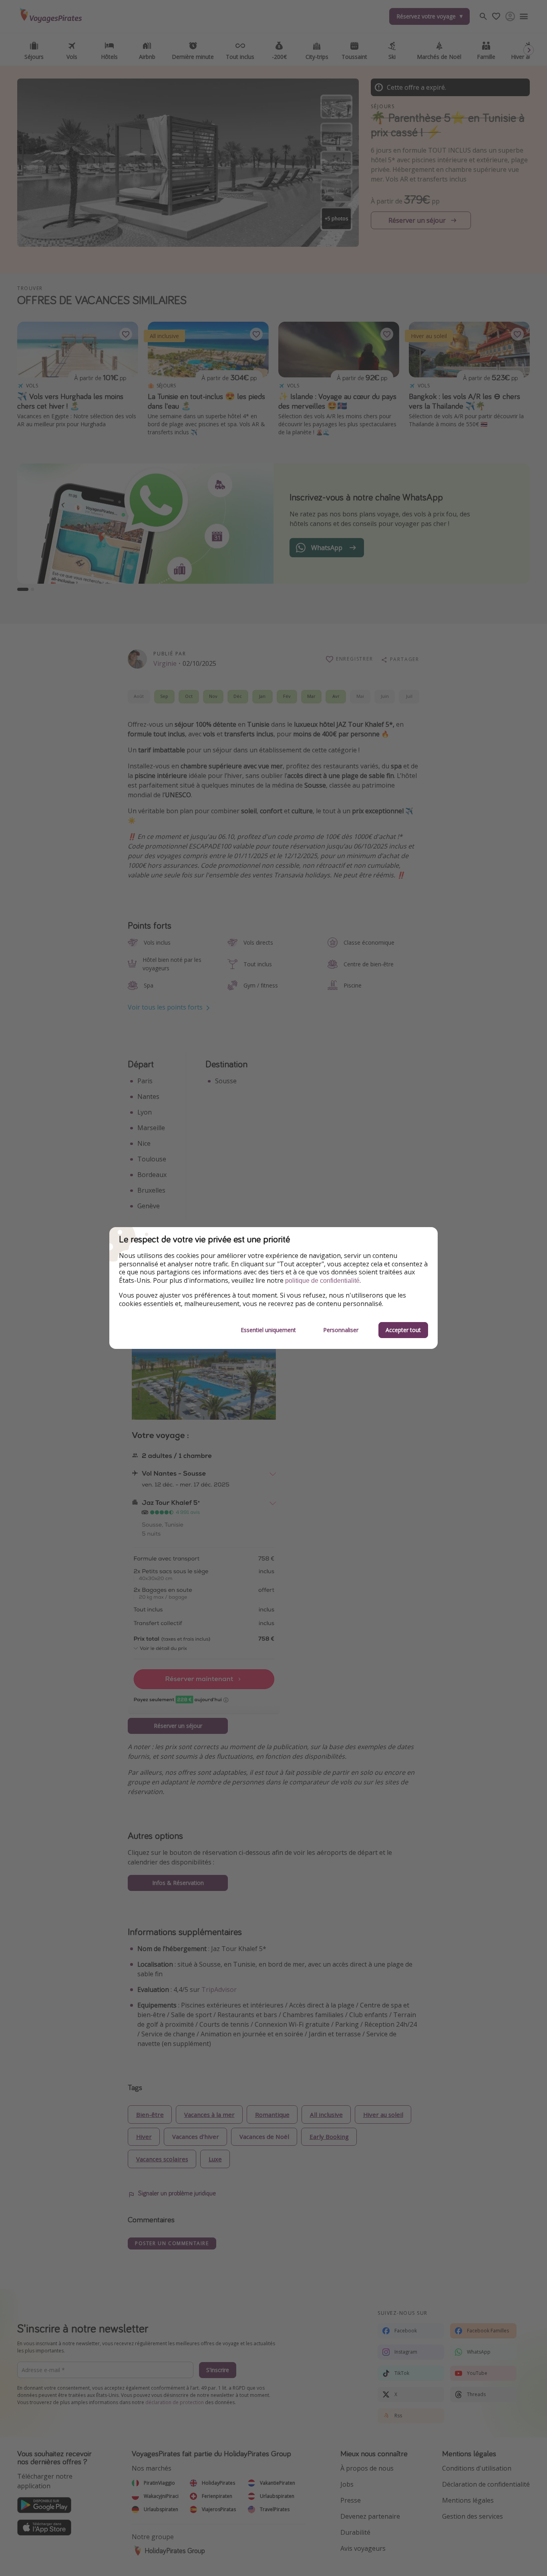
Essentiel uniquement (268, 1330)
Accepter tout (403, 1330)
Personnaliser (341, 1330)
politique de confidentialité (322, 1281)
